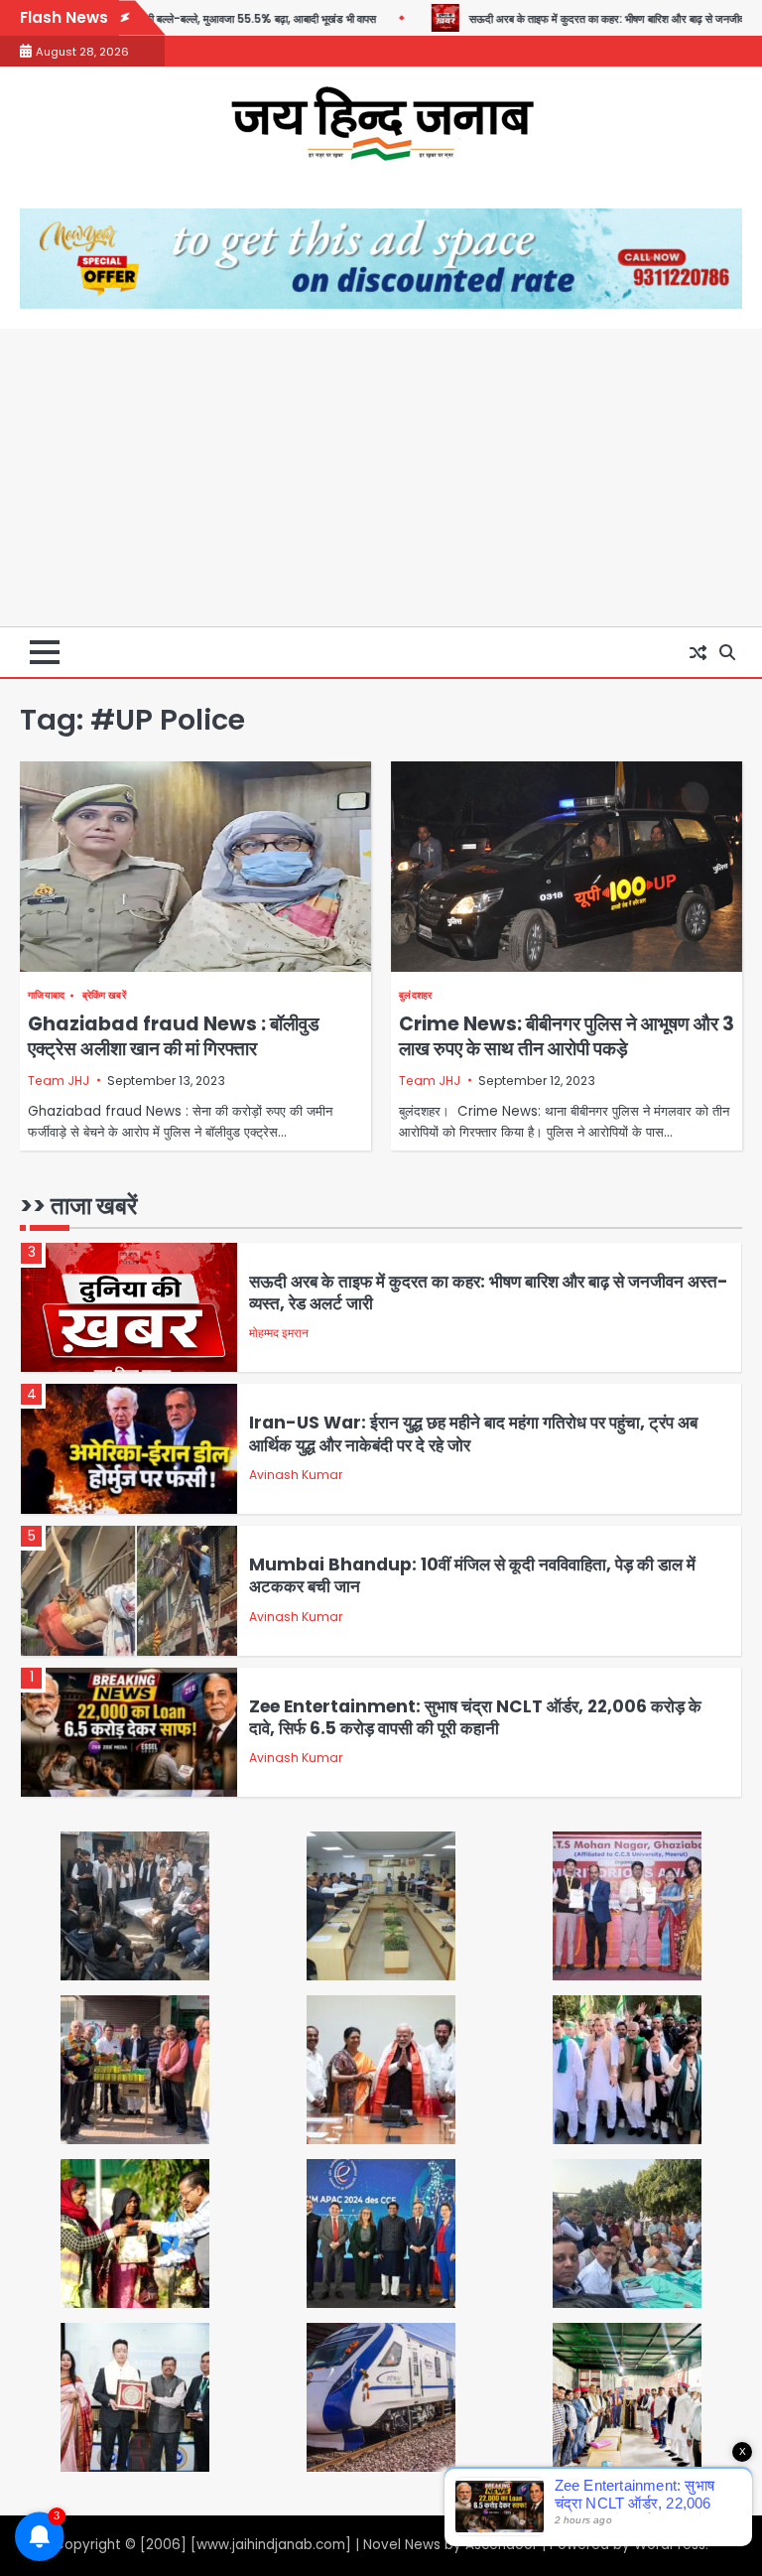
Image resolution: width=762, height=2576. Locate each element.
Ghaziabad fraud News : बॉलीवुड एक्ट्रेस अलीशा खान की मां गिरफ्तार (174, 1036)
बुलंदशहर (416, 995)
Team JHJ (59, 1081)
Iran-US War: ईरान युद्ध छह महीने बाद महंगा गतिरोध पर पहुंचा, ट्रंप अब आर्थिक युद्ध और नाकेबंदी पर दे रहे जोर (473, 1433)
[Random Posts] (698, 652)
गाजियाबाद (47, 995)
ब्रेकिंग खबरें (104, 995)
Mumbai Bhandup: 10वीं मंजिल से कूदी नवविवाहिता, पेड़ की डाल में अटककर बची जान (472, 1575)
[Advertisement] (381, 477)
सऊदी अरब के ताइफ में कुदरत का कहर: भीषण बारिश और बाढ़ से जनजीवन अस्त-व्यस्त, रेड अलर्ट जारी (489, 1292)
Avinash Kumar (296, 1475)
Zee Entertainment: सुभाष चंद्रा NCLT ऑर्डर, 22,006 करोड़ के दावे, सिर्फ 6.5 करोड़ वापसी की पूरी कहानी (475, 1717)
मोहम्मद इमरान (279, 1333)
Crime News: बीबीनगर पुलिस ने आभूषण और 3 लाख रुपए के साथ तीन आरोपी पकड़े (567, 1036)
